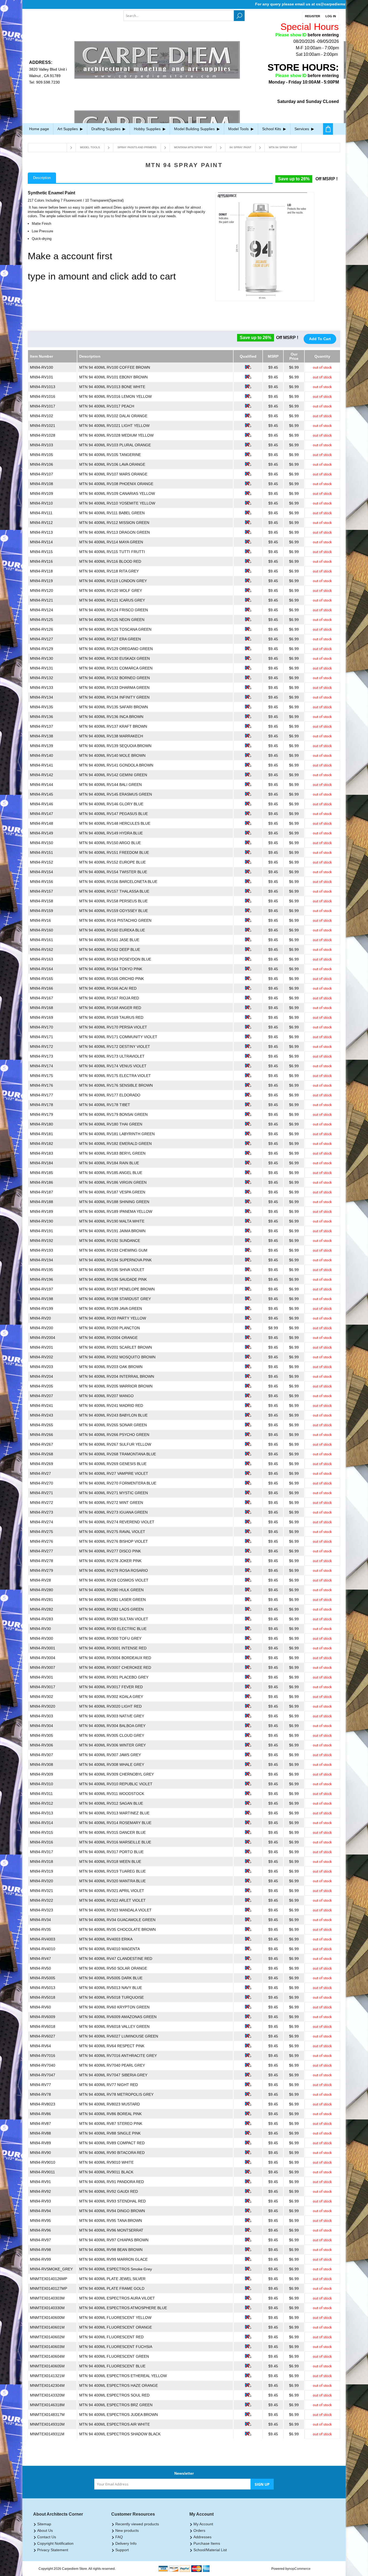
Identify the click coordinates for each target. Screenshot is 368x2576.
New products (127, 2530)
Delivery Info (126, 2543)
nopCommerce (300, 2569)
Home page (39, 129)
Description (42, 178)
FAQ (119, 2537)
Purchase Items (207, 2543)
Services (302, 129)
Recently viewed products (137, 2524)
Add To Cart (320, 339)
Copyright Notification (55, 2543)
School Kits (272, 129)
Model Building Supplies (195, 129)
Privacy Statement (53, 2550)
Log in (331, 16)
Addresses (202, 2537)
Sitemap (44, 2524)
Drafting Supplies (106, 129)
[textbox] (179, 16)
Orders (199, 2530)
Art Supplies (68, 129)
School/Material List (210, 2550)
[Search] (239, 16)
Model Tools (239, 129)
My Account (203, 2524)
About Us (45, 2530)
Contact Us (47, 2537)
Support (122, 2550)
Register (313, 16)
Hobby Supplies (148, 129)
